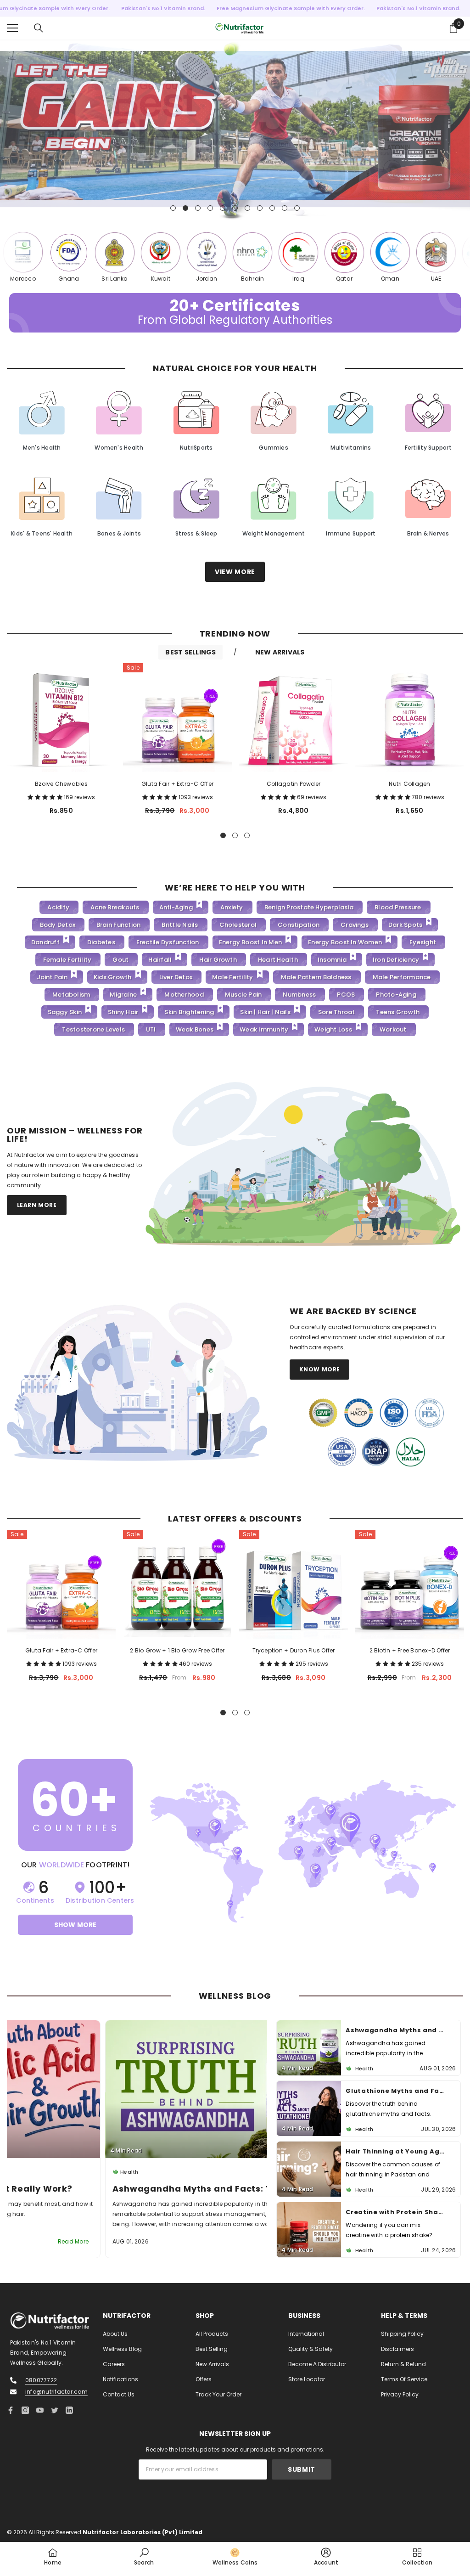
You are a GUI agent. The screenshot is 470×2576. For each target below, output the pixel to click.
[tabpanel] (235, 130)
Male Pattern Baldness (316, 977)
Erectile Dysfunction (168, 942)
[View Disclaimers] (376, 1432)
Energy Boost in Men (251, 942)
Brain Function (118, 925)
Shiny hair (123, 1012)
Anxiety (232, 907)
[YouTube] (40, 2410)
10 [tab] (285, 208)
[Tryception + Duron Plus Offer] (294, 1584)
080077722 (41, 2380)
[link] (144, 2556)
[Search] (39, 28)
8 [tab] (260, 208)
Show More (76, 1924)
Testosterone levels (93, 1029)
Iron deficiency (396, 960)
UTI (151, 1029)
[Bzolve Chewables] (61, 717)
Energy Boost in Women (345, 942)
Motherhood (184, 995)
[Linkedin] (69, 2410)
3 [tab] (198, 208)
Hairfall (160, 960)
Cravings (355, 925)
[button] (46, 797)
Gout (120, 960)
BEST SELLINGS (190, 652)
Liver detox (176, 977)
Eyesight (423, 942)
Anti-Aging (176, 907)
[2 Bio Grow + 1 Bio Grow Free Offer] (177, 1584)
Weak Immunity (264, 1029)
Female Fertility (67, 960)
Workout (393, 1029)
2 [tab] (185, 208)
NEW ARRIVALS (280, 652)
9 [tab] (272, 208)
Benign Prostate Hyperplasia (309, 907)
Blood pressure (398, 907)
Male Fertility (232, 977)
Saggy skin (65, 1012)
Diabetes (101, 942)
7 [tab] (247, 208)
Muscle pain (243, 995)
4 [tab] (210, 208)
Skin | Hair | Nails (265, 1012)
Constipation (299, 925)
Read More (238, 2241)
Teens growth (398, 1012)
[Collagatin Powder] (294, 717)
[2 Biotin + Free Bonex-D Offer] (410, 1584)
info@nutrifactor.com (56, 2391)
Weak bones (195, 1029)
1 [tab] (173, 208)
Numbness (299, 995)
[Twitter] (55, 2410)
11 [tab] (297, 208)
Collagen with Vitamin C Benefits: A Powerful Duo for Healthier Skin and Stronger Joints (395, 2212)
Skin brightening (189, 1012)
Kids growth (113, 977)
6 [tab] (235, 208)
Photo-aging (396, 995)
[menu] (12, 28)
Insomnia (332, 960)
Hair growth (218, 960)
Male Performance (402, 977)
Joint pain (52, 977)
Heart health (278, 960)
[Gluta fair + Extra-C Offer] (177, 717)
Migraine (123, 995)
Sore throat (337, 1012)
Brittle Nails (180, 925)
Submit (302, 2469)
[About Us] (303, 1165)
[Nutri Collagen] (410, 717)
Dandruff (45, 942)
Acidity (58, 907)
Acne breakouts (115, 907)
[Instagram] (25, 2410)
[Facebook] (11, 2410)
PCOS (346, 995)
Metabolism (71, 995)
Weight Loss (333, 1029)
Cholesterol (238, 925)
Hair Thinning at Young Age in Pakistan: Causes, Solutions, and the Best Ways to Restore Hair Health (395, 2090)
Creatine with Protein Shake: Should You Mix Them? (395, 2151)
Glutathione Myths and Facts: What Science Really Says (137, 2188)
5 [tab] (223, 208)
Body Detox (58, 925)
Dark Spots (405, 925)
